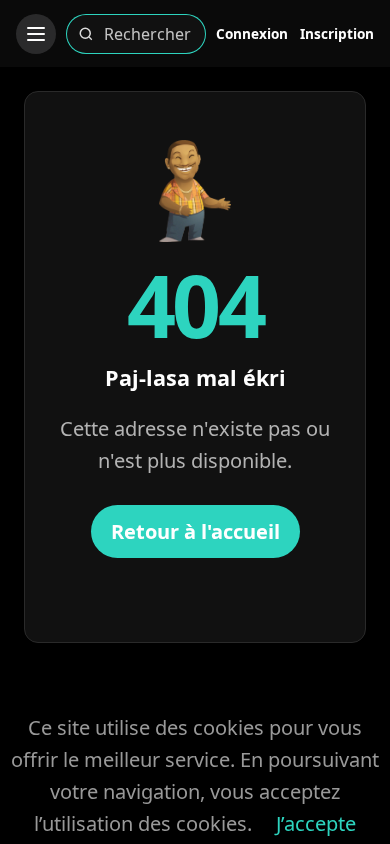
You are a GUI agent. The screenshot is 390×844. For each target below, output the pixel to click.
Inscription (337, 33)
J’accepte (316, 823)
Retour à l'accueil (195, 531)
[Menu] (36, 34)
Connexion (252, 33)
